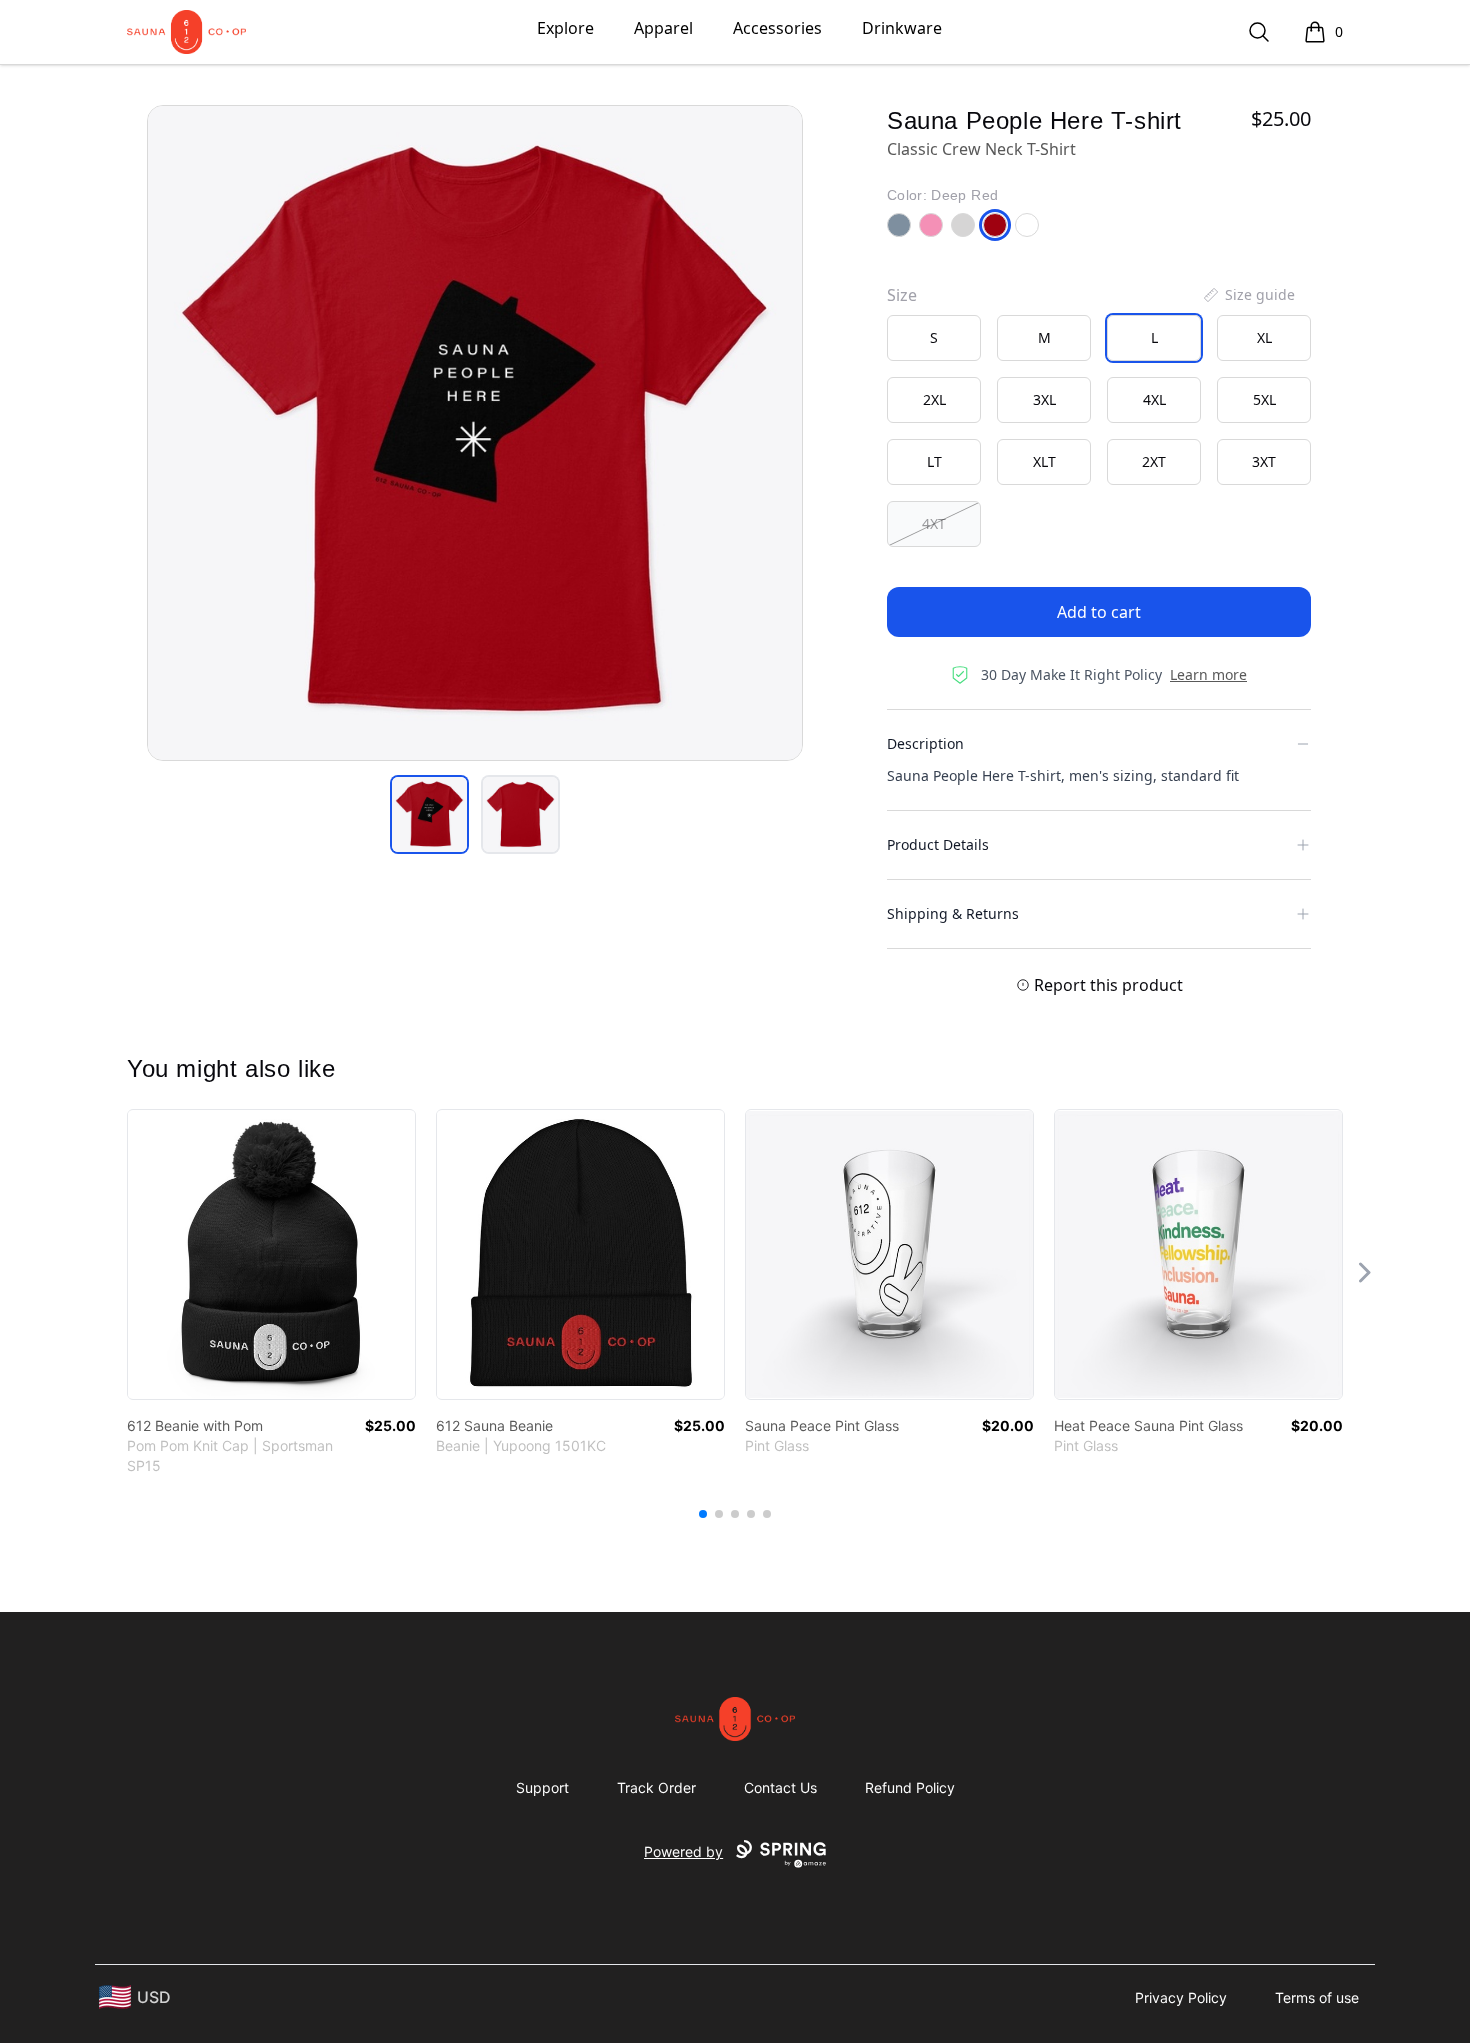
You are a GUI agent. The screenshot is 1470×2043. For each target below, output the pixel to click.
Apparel (663, 28)
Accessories (777, 28)
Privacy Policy (1181, 1997)
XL (1264, 337)
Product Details (938, 844)
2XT (1154, 461)
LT (934, 461)
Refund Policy (910, 1787)
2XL (934, 399)
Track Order (656, 1787)
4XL (1154, 399)
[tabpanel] (475, 433)
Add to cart (1099, 612)
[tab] (429, 814)
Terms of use (1317, 1997)
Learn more (1208, 674)
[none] (1248, 295)
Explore (565, 28)
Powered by (683, 1851)
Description (925, 743)
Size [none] (902, 295)
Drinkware (902, 28)
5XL (1264, 399)
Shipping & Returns (953, 913)
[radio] (934, 338)
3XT (1264, 461)
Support (542, 1787)
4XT (934, 523)
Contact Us (780, 1787)
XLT (1044, 461)
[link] (271, 1254)
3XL (1044, 399)
